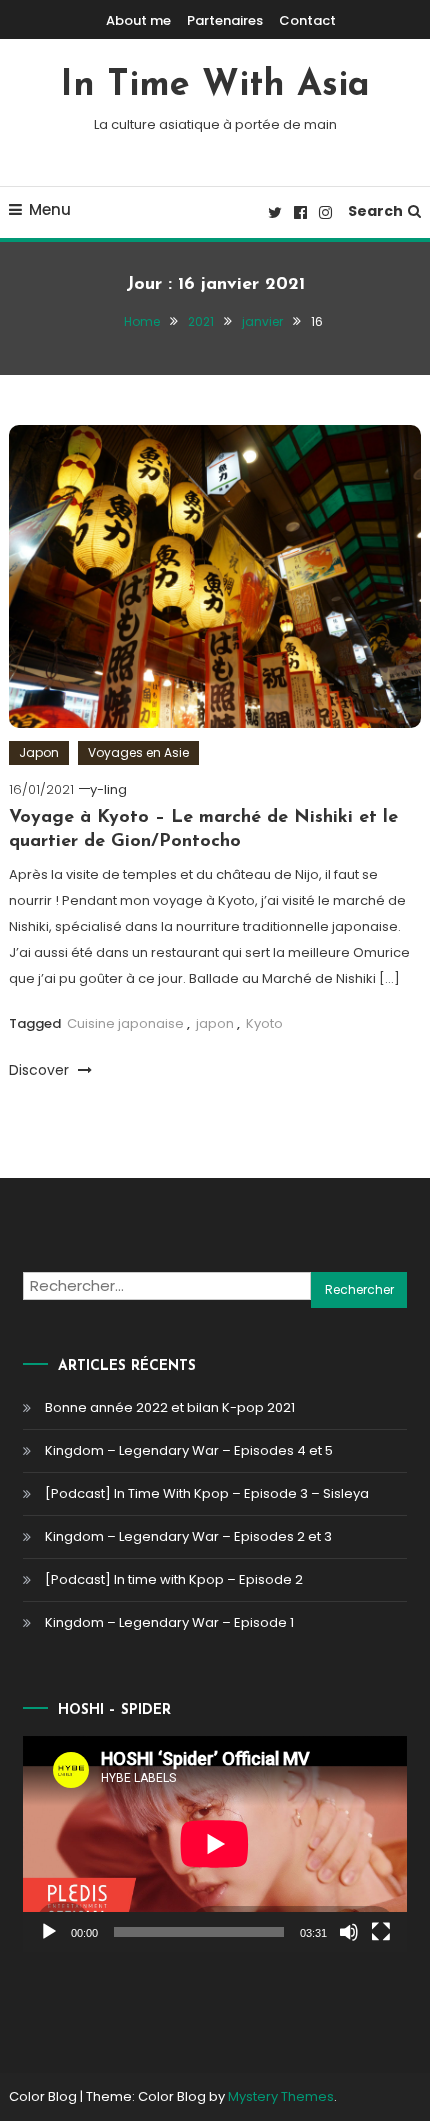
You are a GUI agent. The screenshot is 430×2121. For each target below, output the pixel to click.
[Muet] (349, 1932)
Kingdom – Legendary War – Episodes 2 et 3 (188, 1536)
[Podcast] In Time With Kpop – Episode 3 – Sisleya (207, 1493)
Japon (39, 752)
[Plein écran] (381, 1932)
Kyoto (264, 1023)
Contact (307, 20)
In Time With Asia (215, 86)
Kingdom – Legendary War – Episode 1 (169, 1622)
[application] (215, 1844)
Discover (41, 1070)
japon (215, 1023)
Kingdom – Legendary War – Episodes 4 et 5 (189, 1450)
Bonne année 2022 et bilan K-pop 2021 (170, 1407)
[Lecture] (49, 1932)
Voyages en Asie (138, 752)
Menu (50, 209)
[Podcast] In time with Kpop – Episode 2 (174, 1579)
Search (375, 211)
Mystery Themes (281, 2096)
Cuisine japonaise (125, 1023)
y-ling (108, 789)
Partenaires (225, 20)
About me (138, 20)
